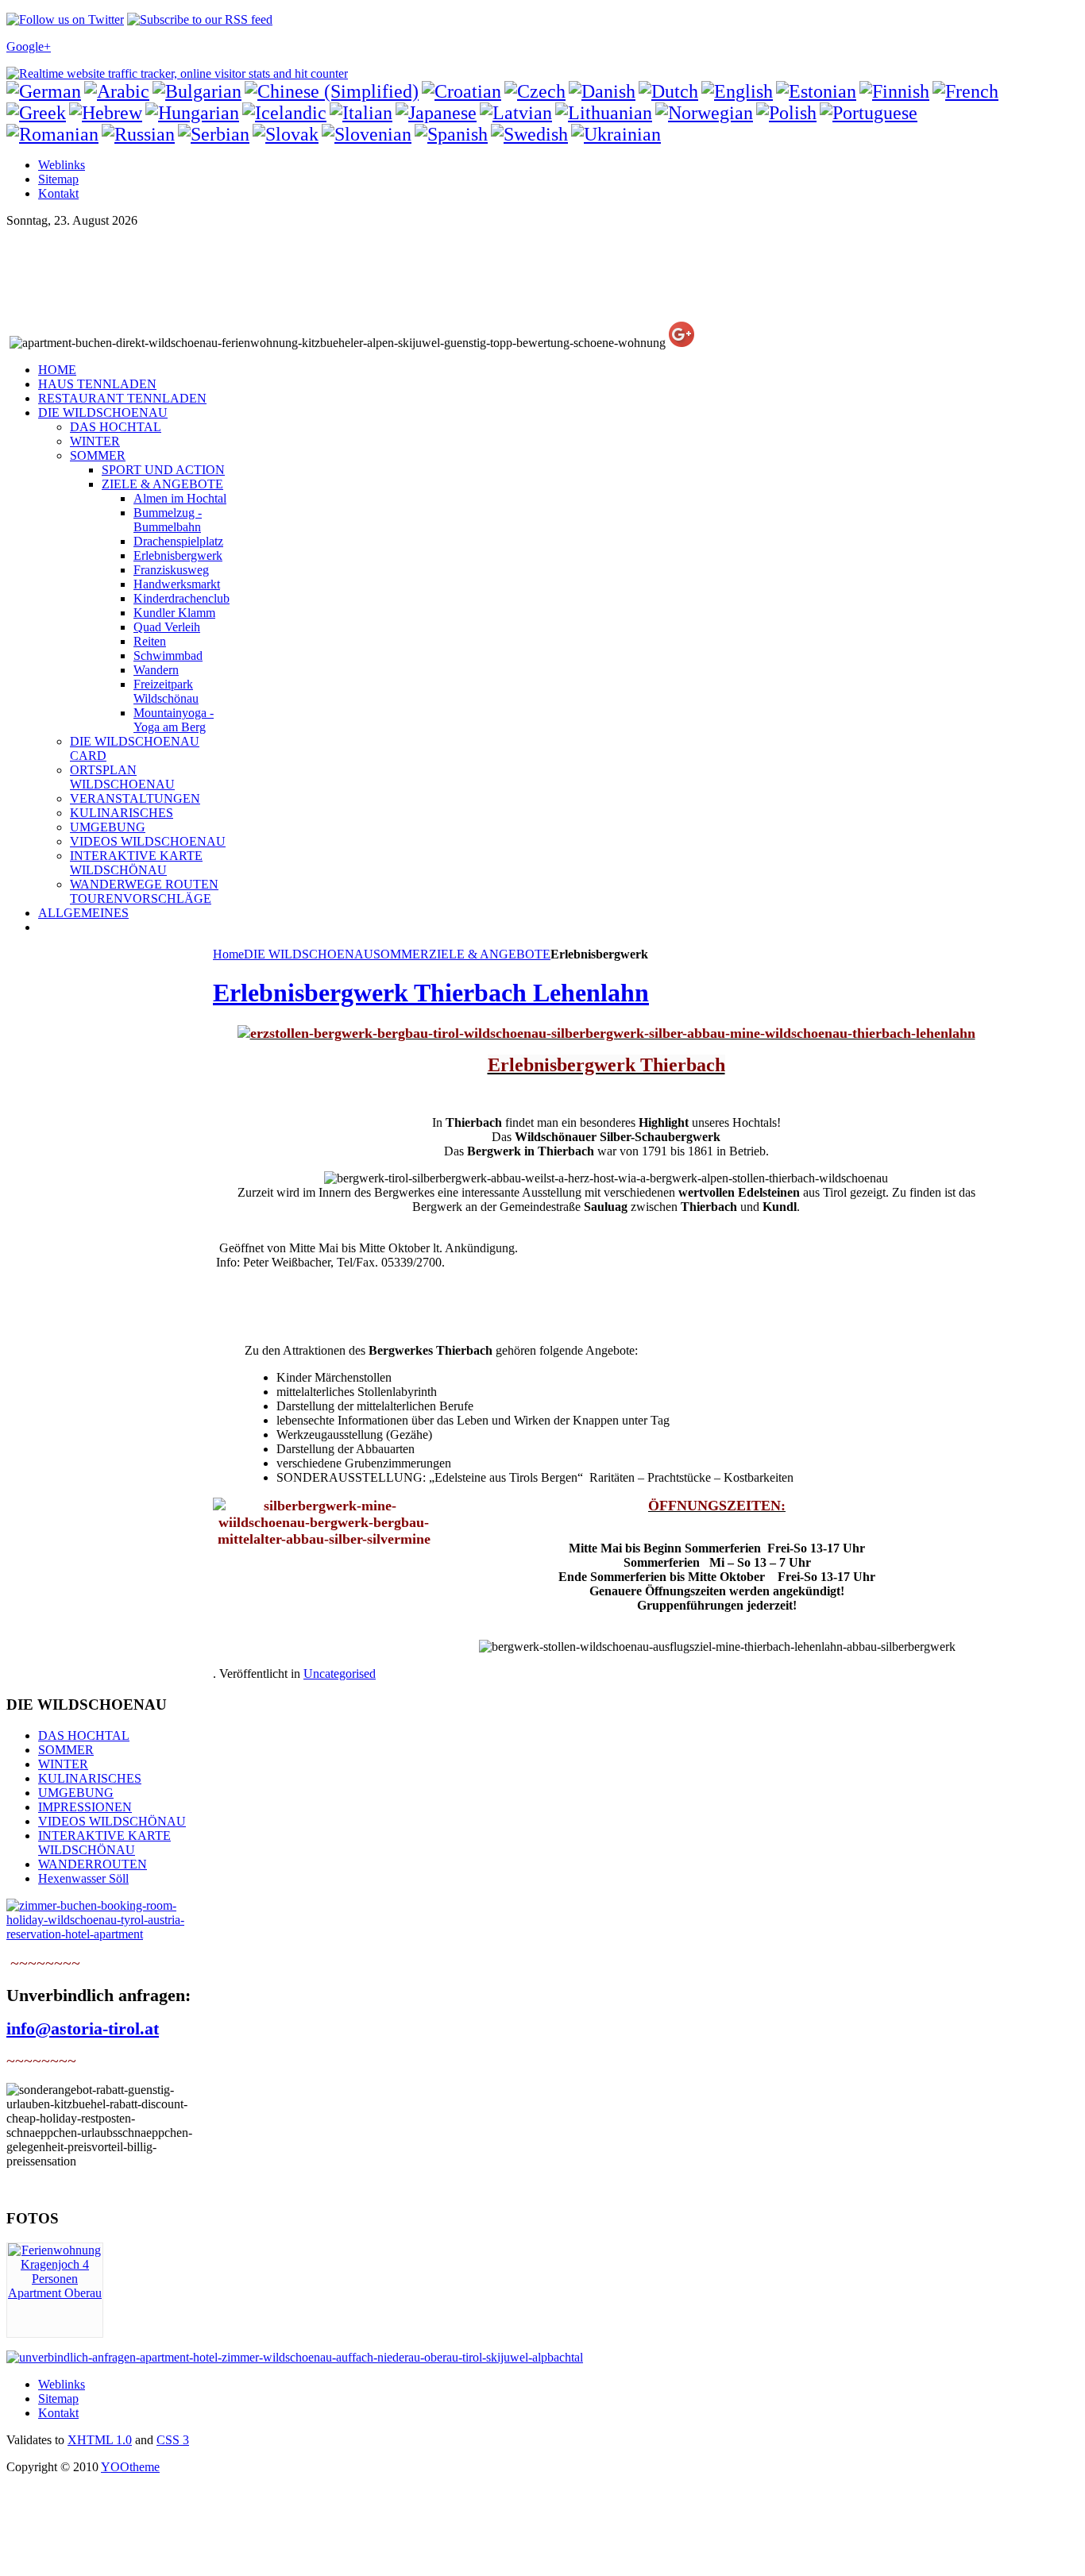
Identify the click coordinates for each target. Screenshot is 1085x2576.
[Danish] (602, 91)
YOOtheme (130, 2467)
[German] (44, 91)
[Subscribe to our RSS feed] (200, 19)
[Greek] (36, 113)
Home (228, 954)
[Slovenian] (367, 134)
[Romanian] (52, 134)
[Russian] (138, 134)
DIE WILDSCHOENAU (309, 954)
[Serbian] (214, 134)
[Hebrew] (106, 113)
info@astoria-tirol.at (83, 2028)
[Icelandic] (284, 113)
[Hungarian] (192, 113)
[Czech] (535, 91)
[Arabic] (117, 91)
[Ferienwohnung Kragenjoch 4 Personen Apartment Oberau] (55, 2293)
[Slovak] (286, 134)
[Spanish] (451, 134)
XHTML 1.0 (100, 2440)
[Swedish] (529, 134)
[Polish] (786, 113)
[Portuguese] (869, 113)
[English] (737, 91)
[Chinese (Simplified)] (332, 91)
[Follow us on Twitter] (65, 19)
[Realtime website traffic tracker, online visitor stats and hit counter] (177, 73)
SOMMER (401, 954)
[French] (965, 91)
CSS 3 (173, 2440)
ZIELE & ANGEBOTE (490, 954)
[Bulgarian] (197, 91)
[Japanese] (436, 113)
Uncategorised (340, 1674)
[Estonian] (816, 91)
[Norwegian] (704, 113)
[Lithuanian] (604, 113)
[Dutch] (668, 91)
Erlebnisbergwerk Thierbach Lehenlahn (431, 993)
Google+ (29, 46)
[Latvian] (516, 113)
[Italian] (361, 113)
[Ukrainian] (616, 134)
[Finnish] (894, 91)
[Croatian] (461, 91)
